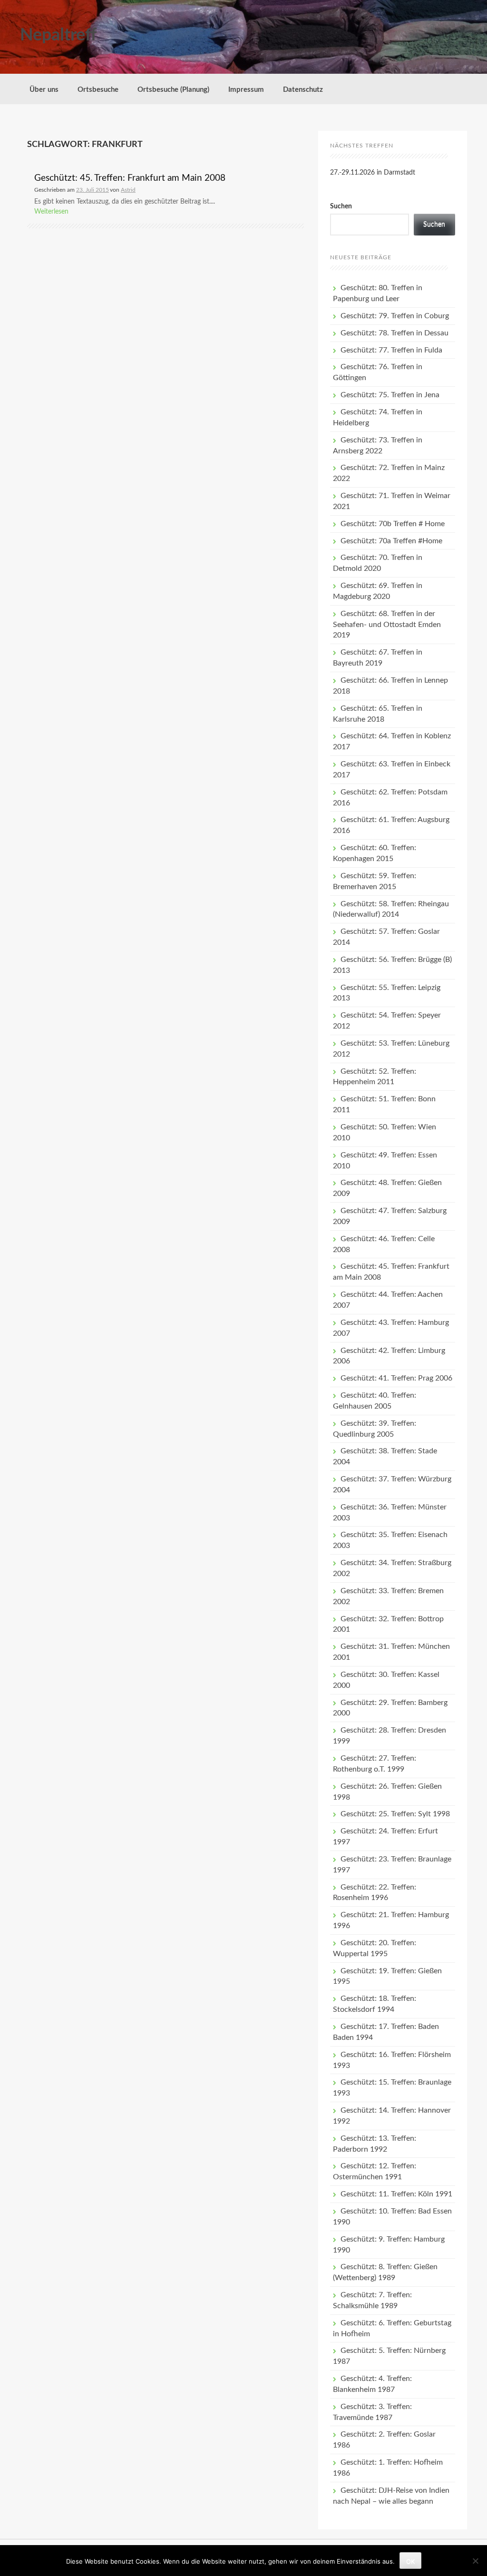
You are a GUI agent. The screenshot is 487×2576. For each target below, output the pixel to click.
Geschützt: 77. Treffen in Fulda (391, 350)
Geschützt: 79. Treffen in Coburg (395, 316)
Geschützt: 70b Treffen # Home (393, 524)
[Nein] (475, 2561)
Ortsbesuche (98, 90)
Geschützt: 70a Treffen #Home (391, 541)
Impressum (246, 90)
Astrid (128, 190)
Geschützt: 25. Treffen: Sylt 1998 (395, 1814)
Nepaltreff (58, 35)
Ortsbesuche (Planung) (173, 90)
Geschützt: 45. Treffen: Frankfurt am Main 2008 (130, 178)
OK (410, 2561)
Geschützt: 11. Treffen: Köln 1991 (396, 2194)
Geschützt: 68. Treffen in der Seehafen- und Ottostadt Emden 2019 (387, 625)
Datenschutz (303, 90)
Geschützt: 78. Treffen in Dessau (394, 333)
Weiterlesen (51, 212)
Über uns (44, 90)
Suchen (341, 206)
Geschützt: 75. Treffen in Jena (390, 395)
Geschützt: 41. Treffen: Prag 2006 (396, 1378)
